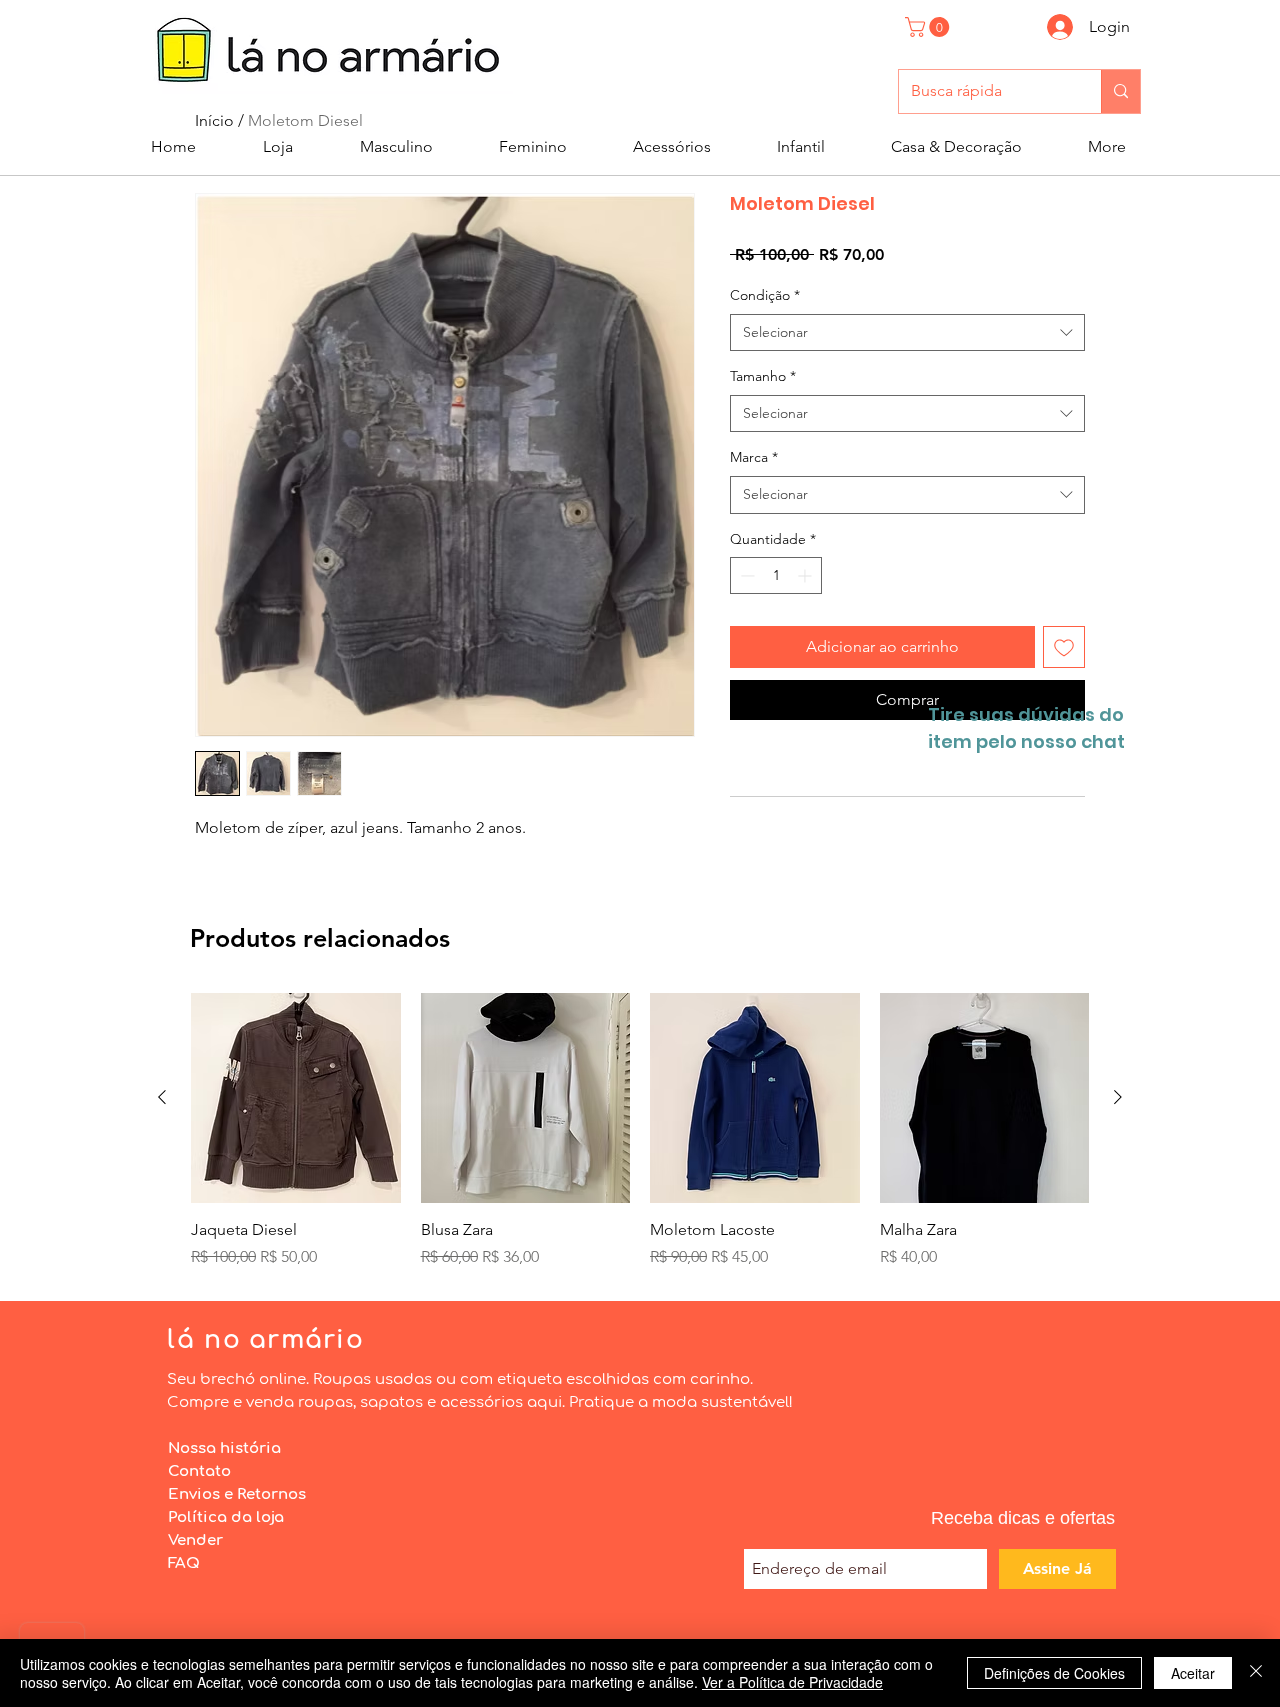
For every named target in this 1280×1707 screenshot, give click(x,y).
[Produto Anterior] (162, 1097)
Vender (195, 1540)
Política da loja (226, 1517)
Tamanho (763, 376)
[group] (640, 1131)
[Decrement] (745, 575)
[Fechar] (1256, 1673)
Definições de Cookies (1054, 1673)
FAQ (184, 1563)
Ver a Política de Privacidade (792, 1682)
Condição (765, 295)
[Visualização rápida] (296, 1098)
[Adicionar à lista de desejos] (1064, 647)
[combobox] (907, 333)
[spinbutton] (776, 575)
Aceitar (1193, 1673)
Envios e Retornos (237, 1494)
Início (214, 120)
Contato (199, 1471)
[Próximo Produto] (1118, 1097)
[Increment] (806, 575)
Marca (754, 457)
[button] (929, 27)
